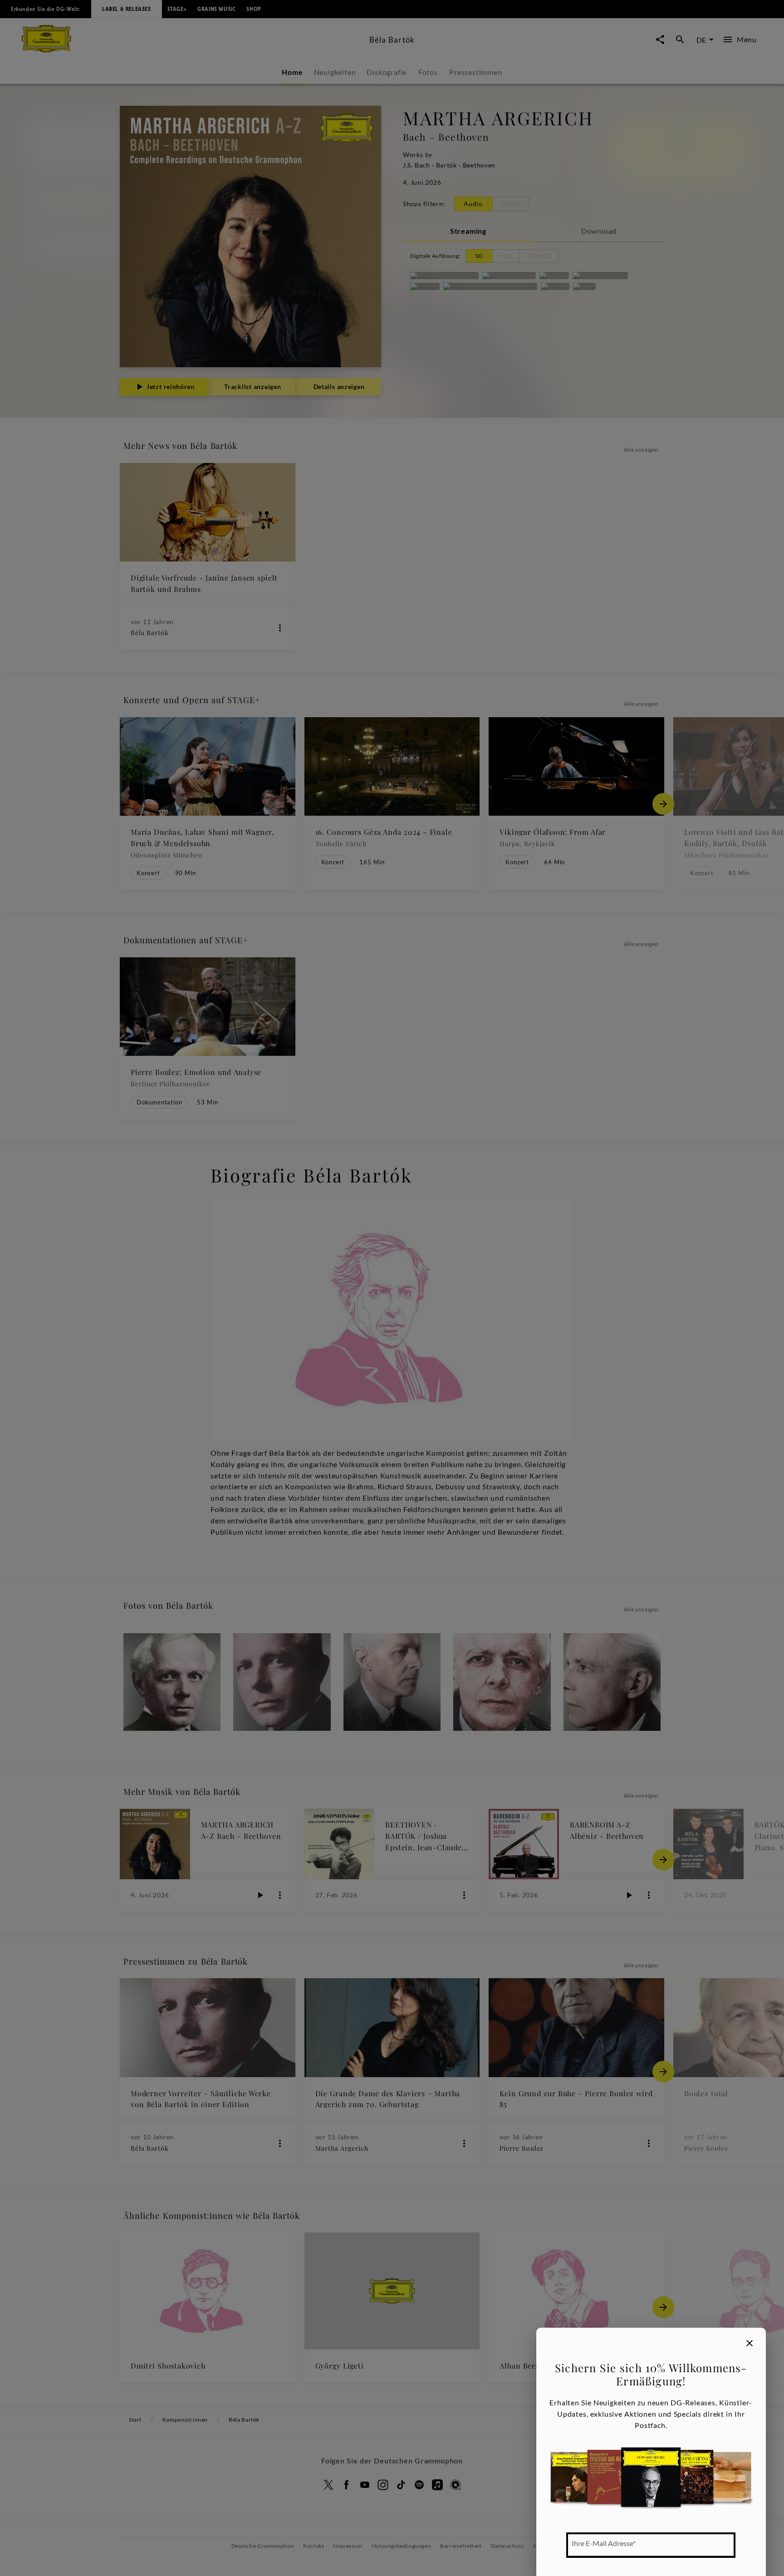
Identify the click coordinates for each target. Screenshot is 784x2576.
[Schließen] (750, 2343)
